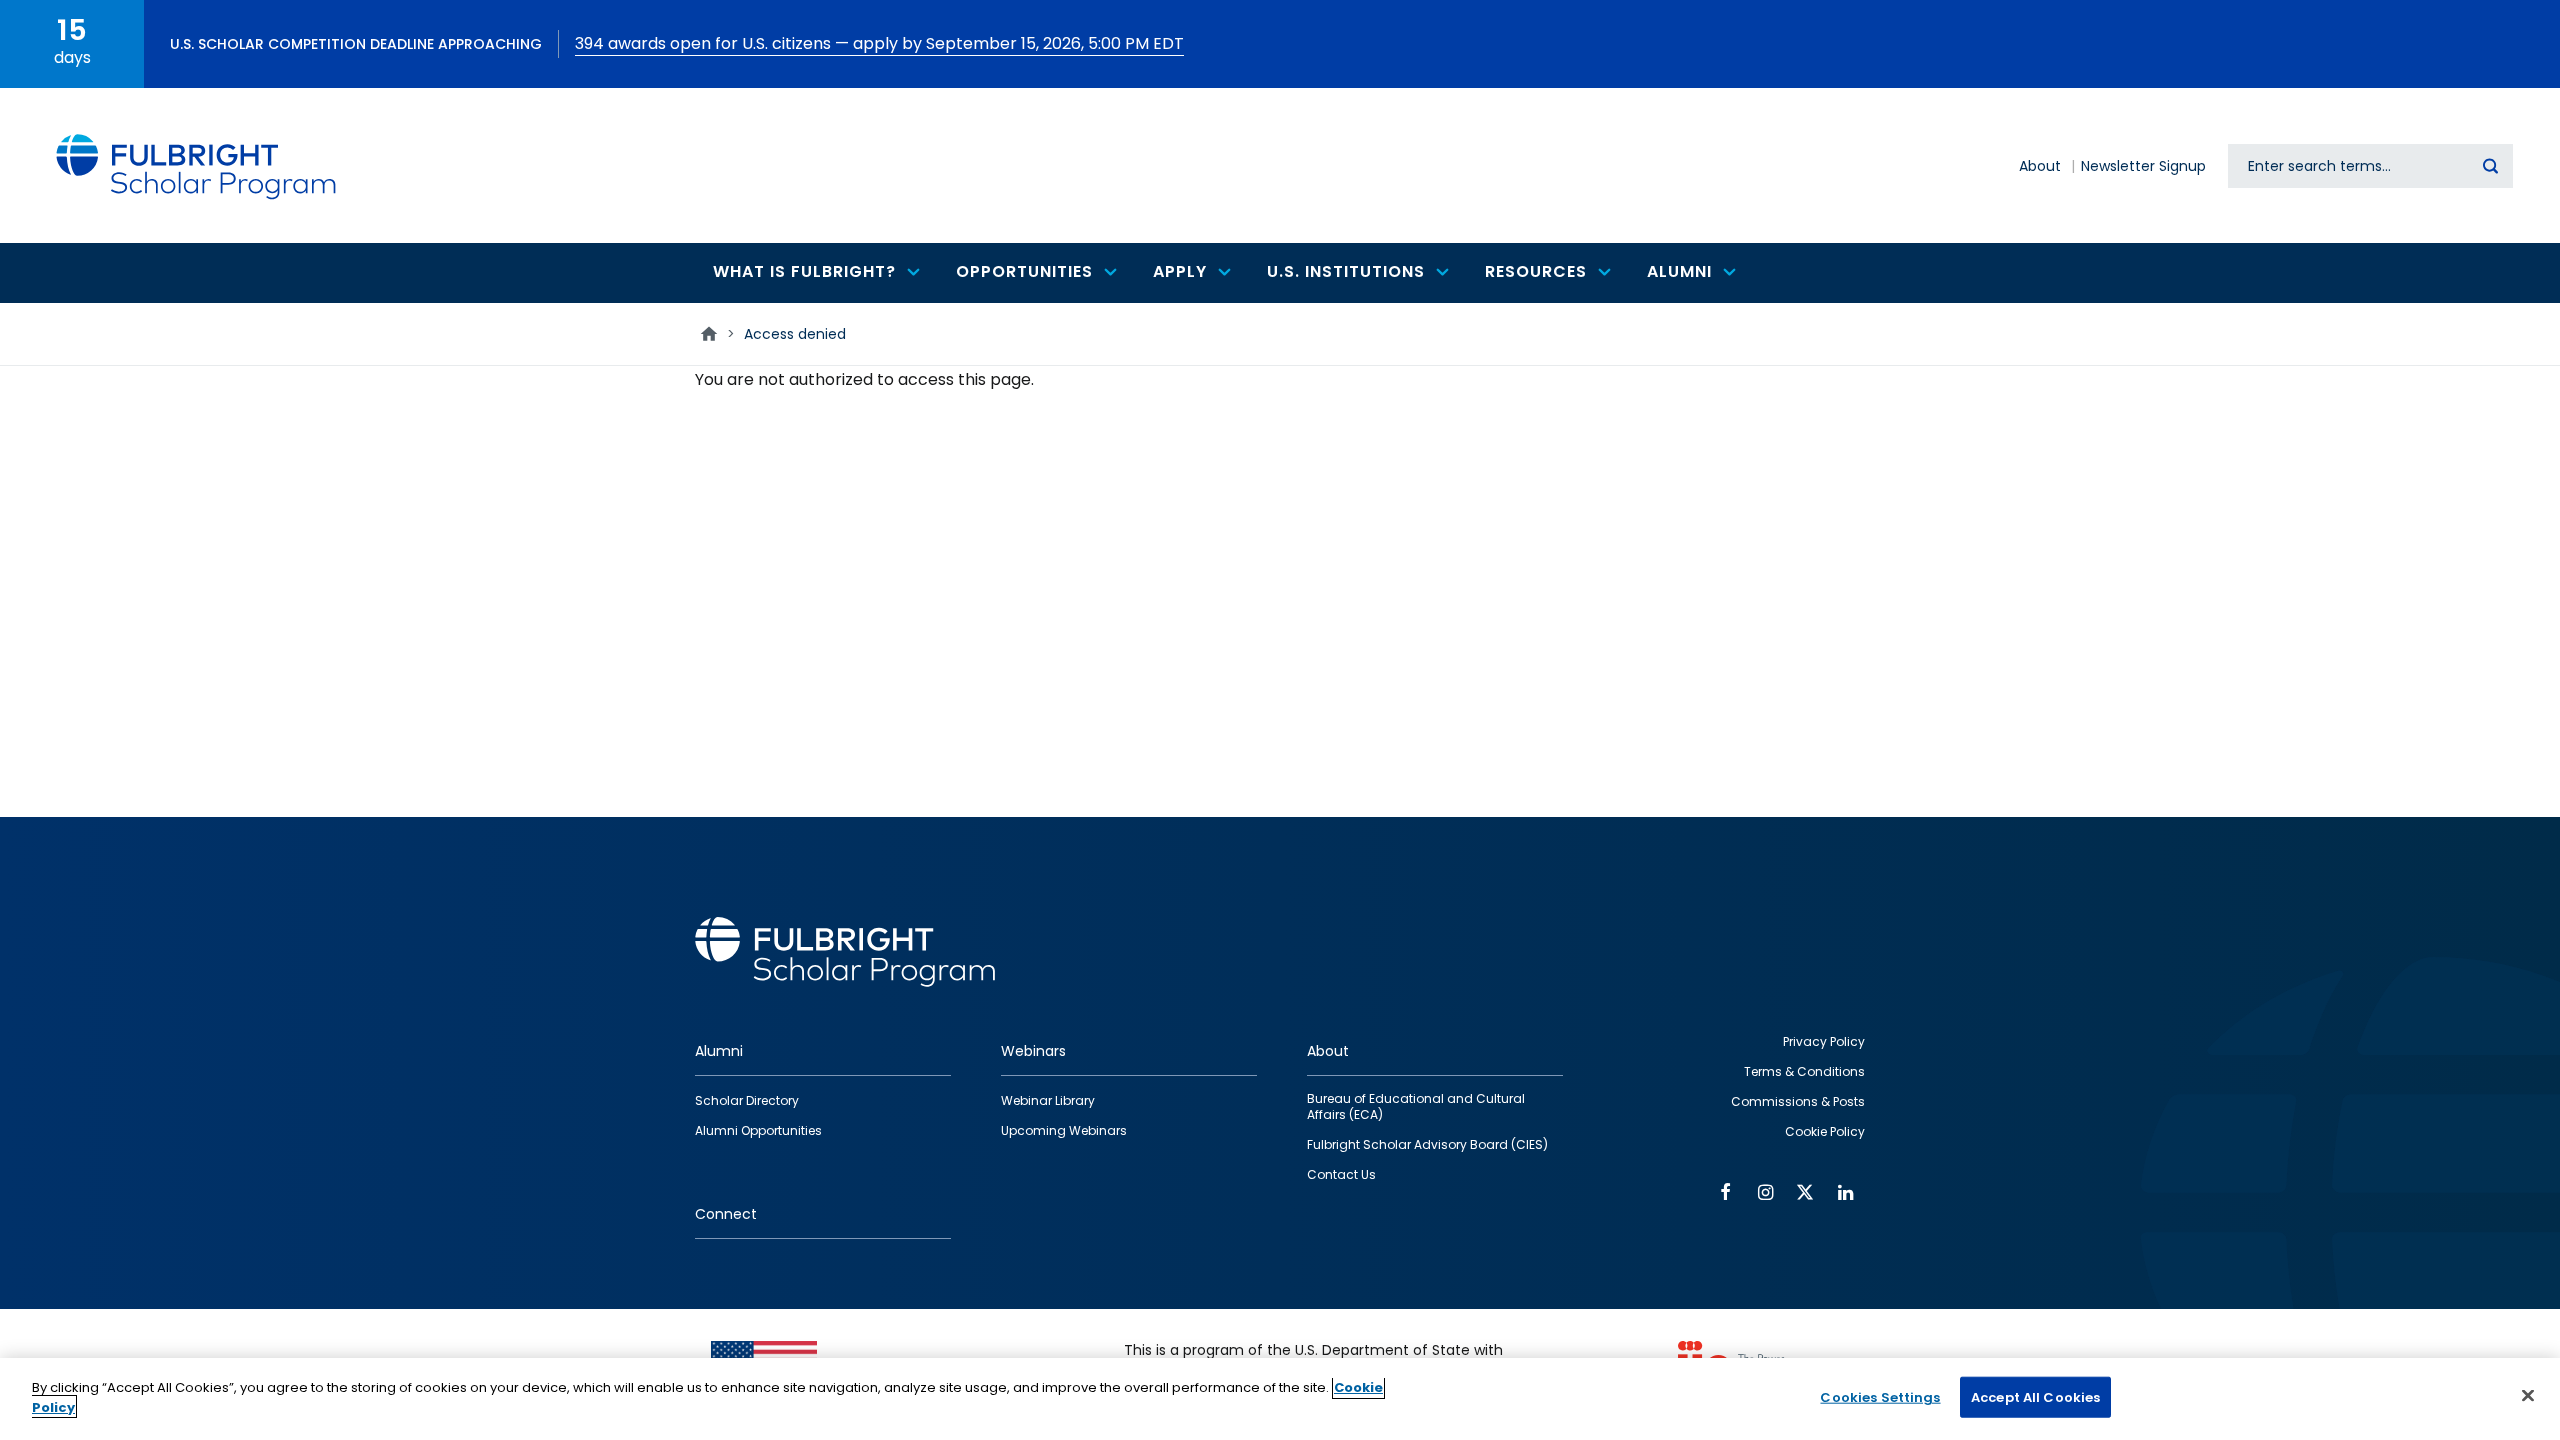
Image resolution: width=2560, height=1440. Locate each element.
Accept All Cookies (2035, 1397)
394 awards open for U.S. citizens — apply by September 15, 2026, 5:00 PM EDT (879, 43)
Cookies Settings (1880, 1397)
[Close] (2528, 1395)
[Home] (197, 165)
